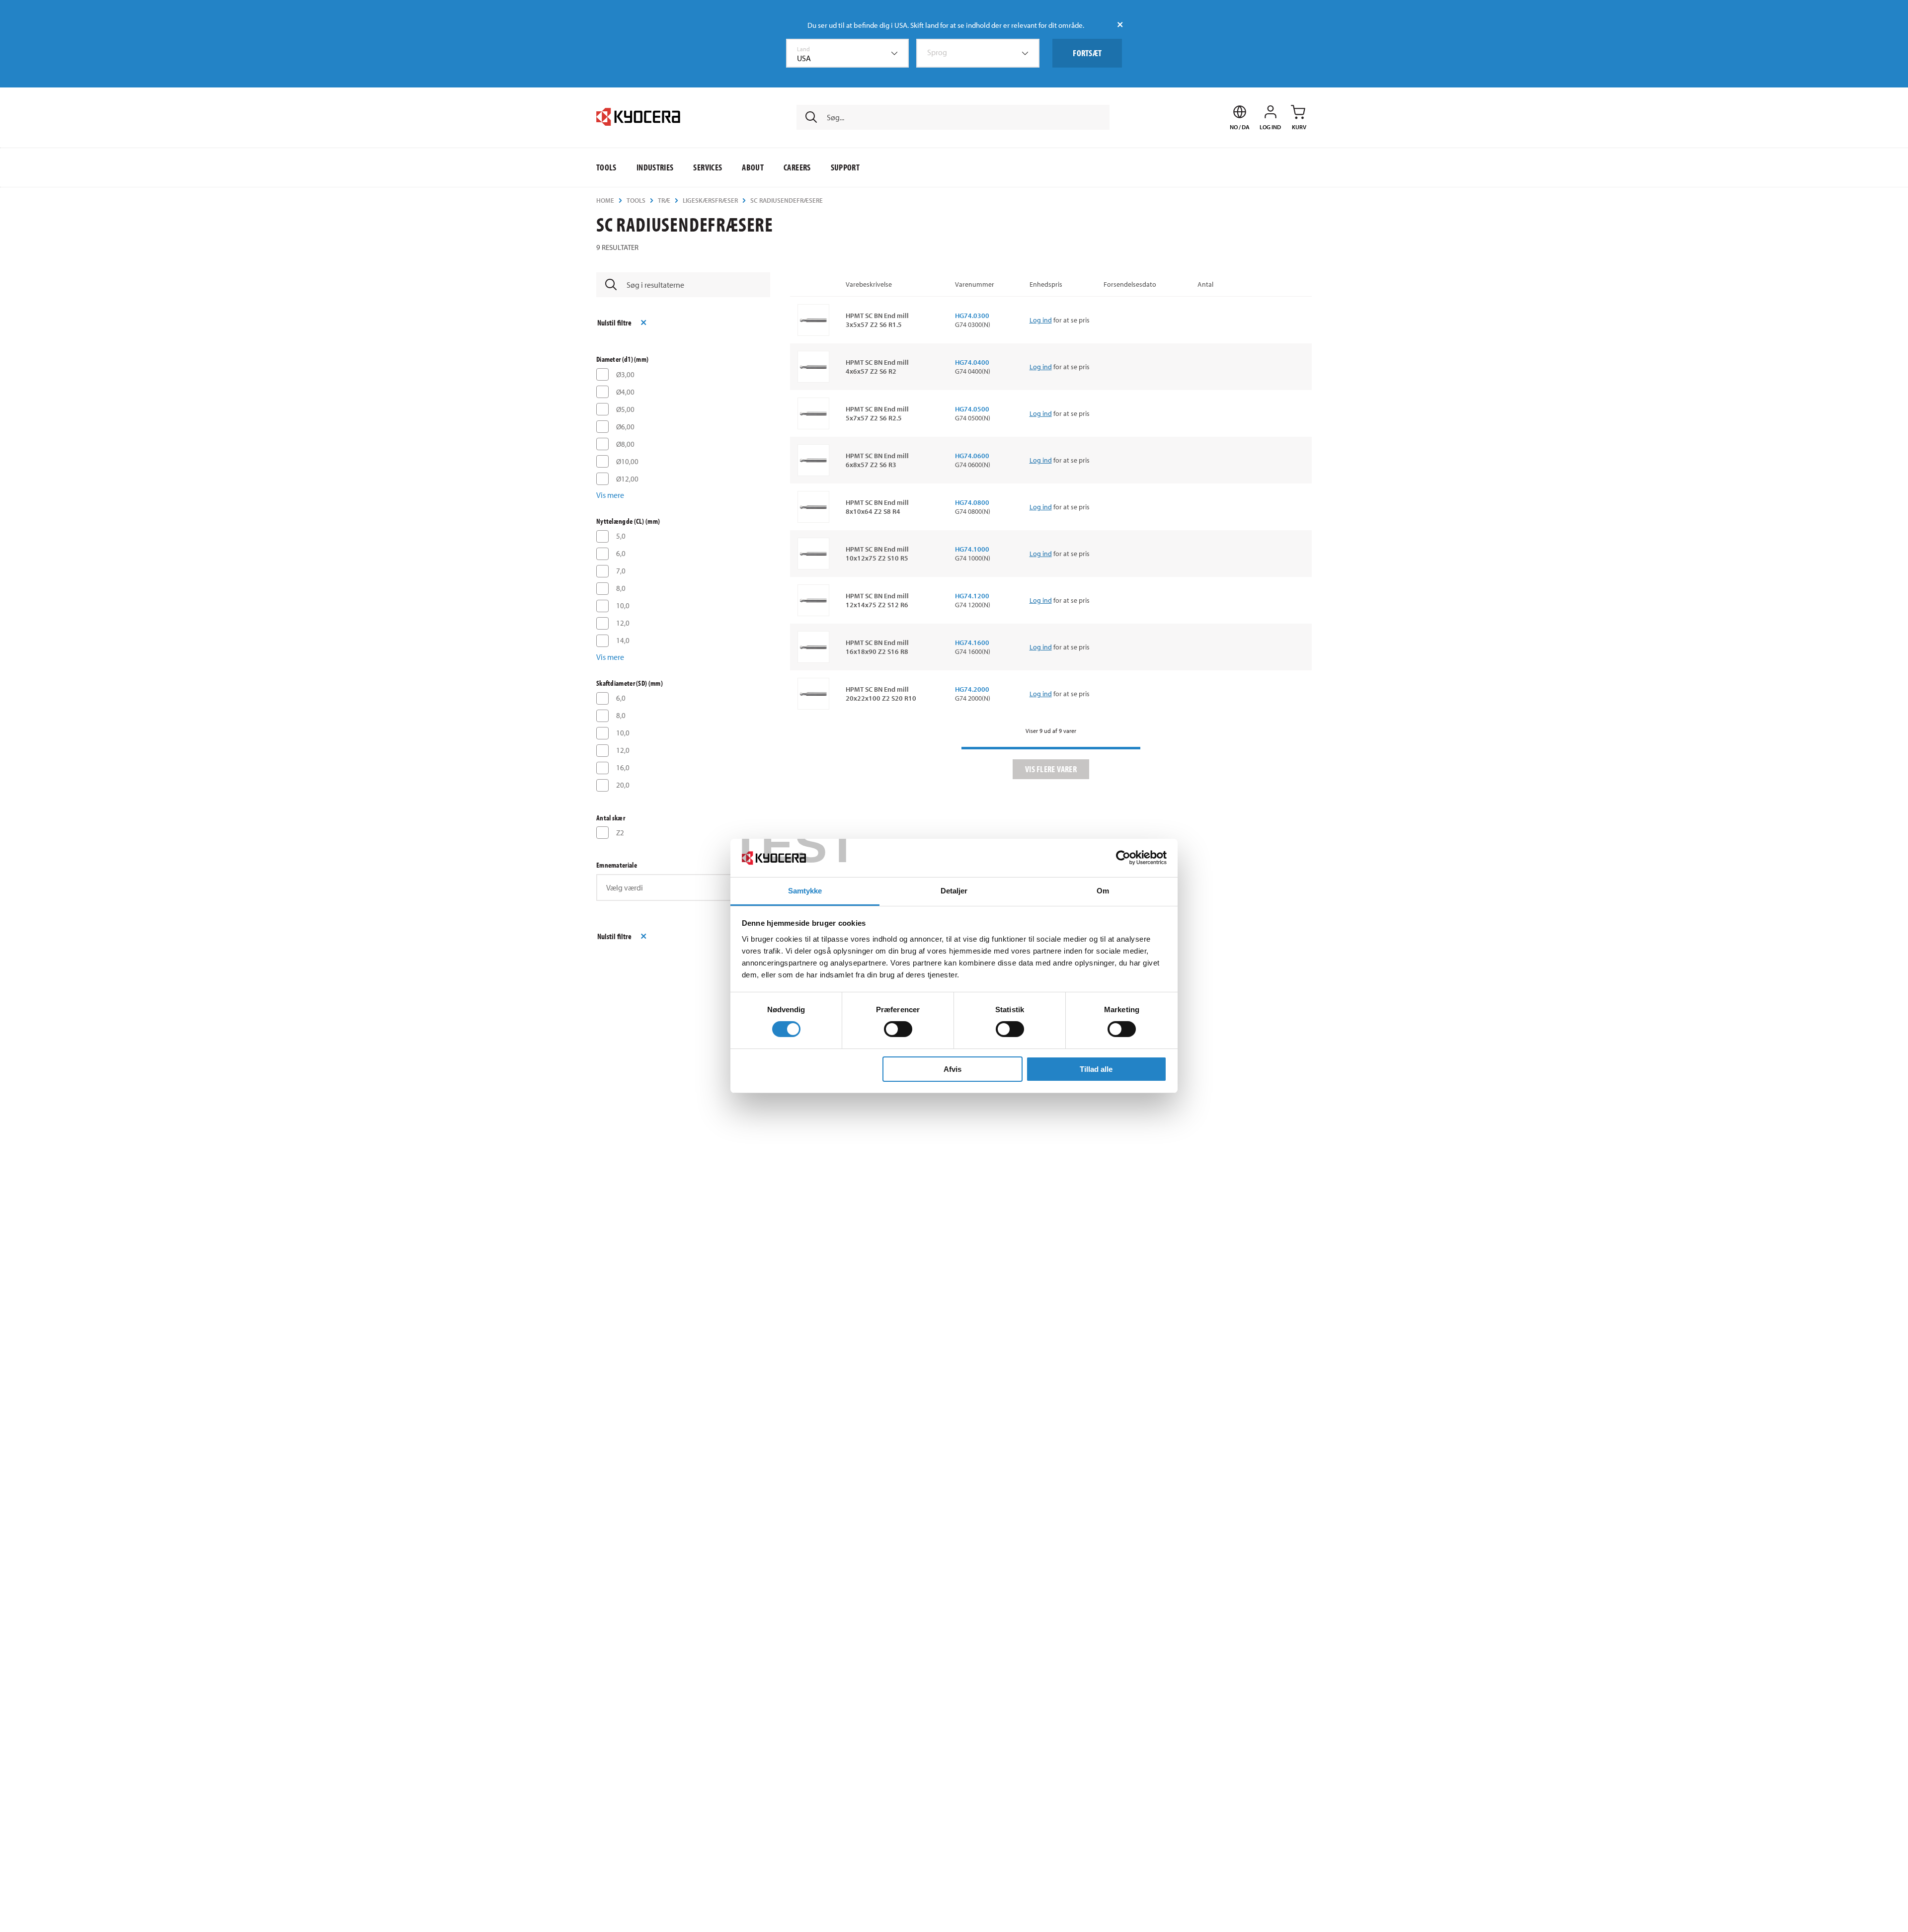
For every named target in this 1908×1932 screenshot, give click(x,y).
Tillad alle (1096, 1069)
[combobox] (848, 53)
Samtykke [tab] (805, 891)
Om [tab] (1103, 891)
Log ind (1041, 320)
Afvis (953, 1069)
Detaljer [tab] (954, 891)
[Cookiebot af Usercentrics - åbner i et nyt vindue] (1123, 858)
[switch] (898, 1029)
